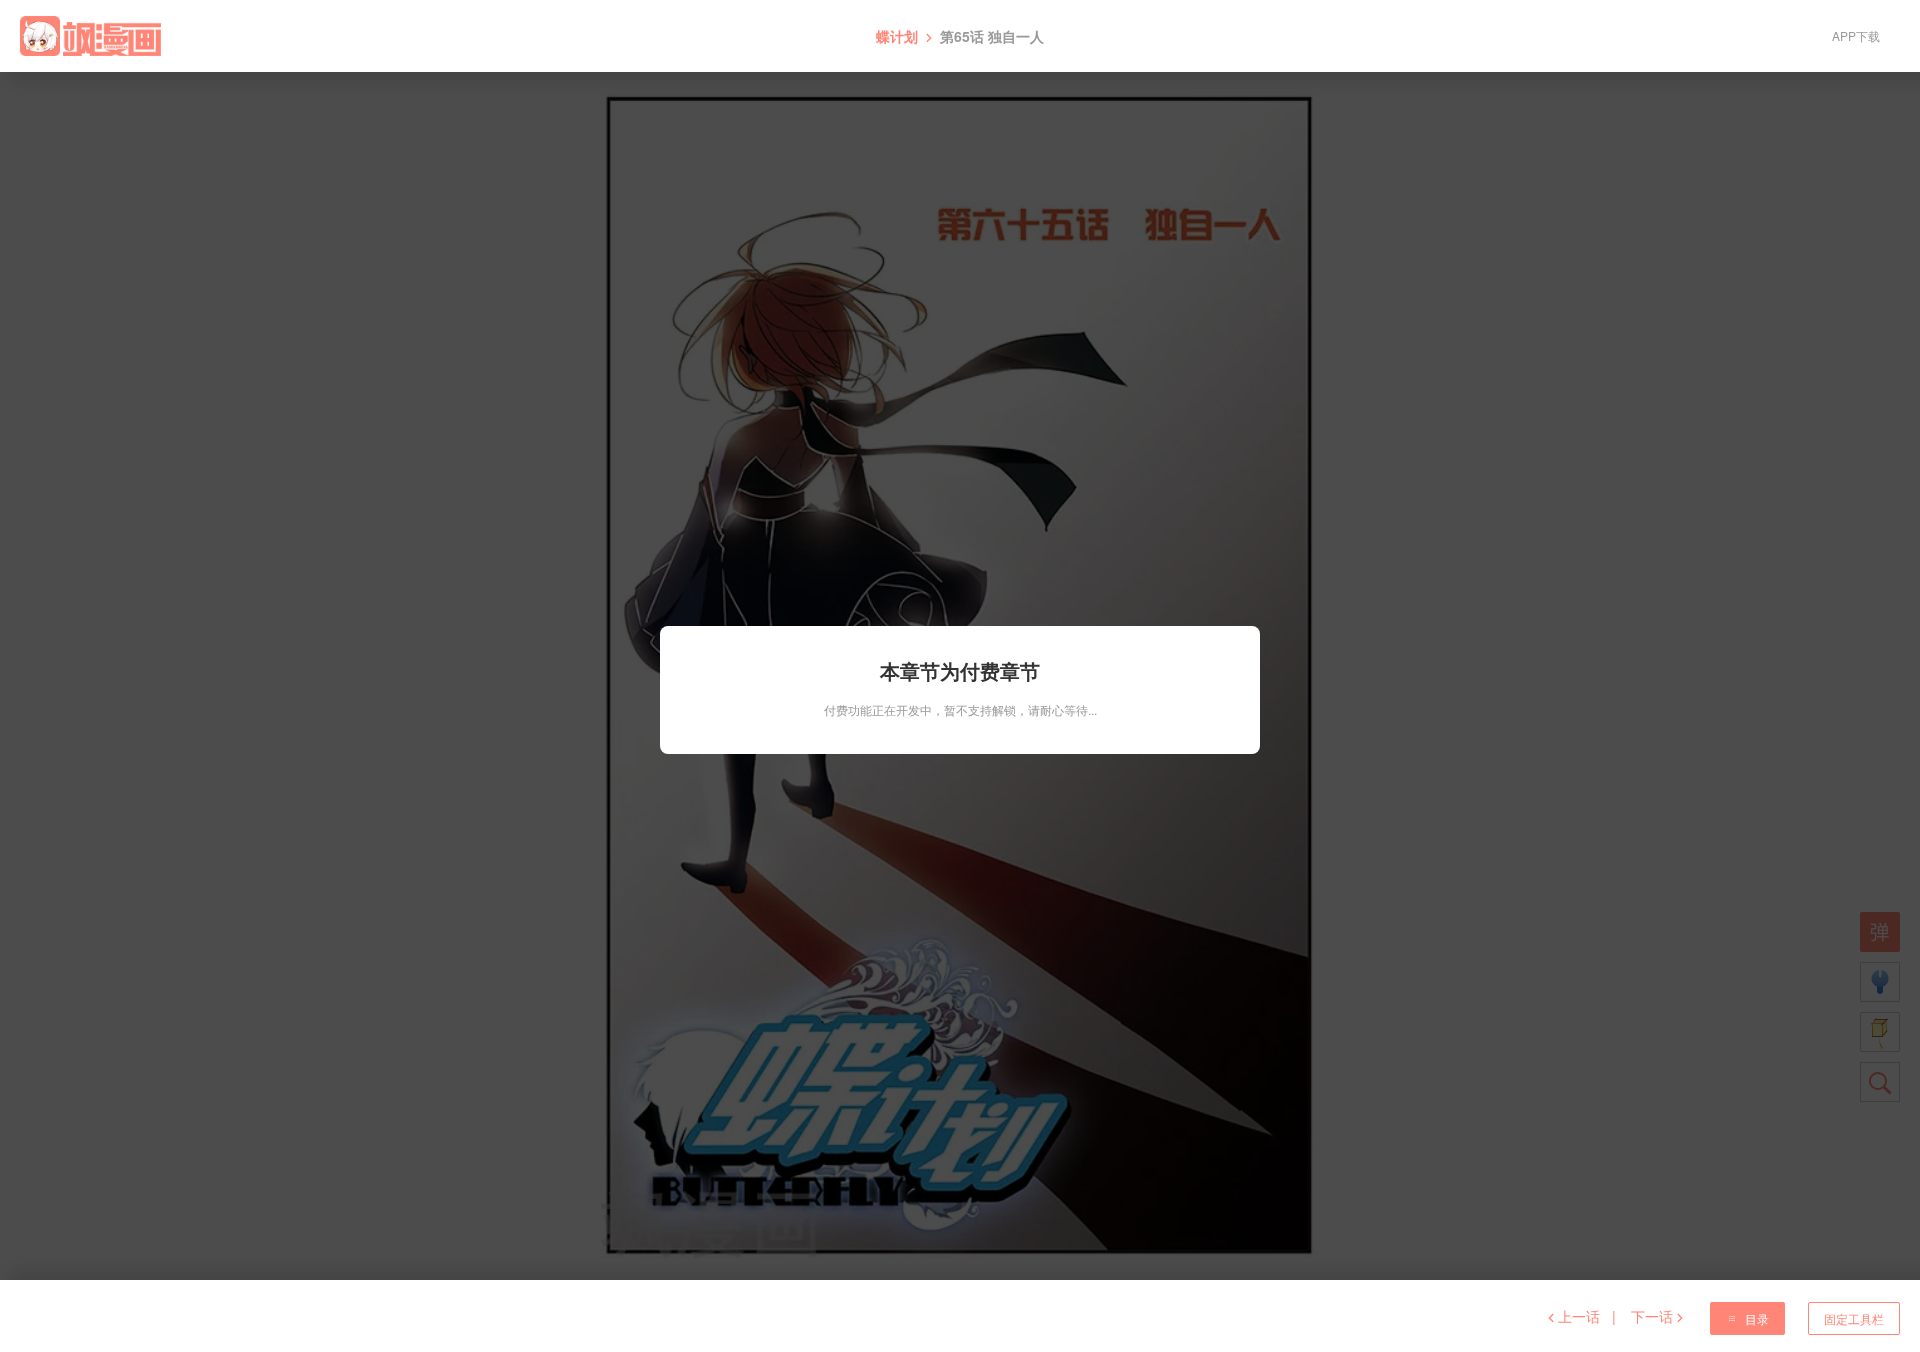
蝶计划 (897, 36)
